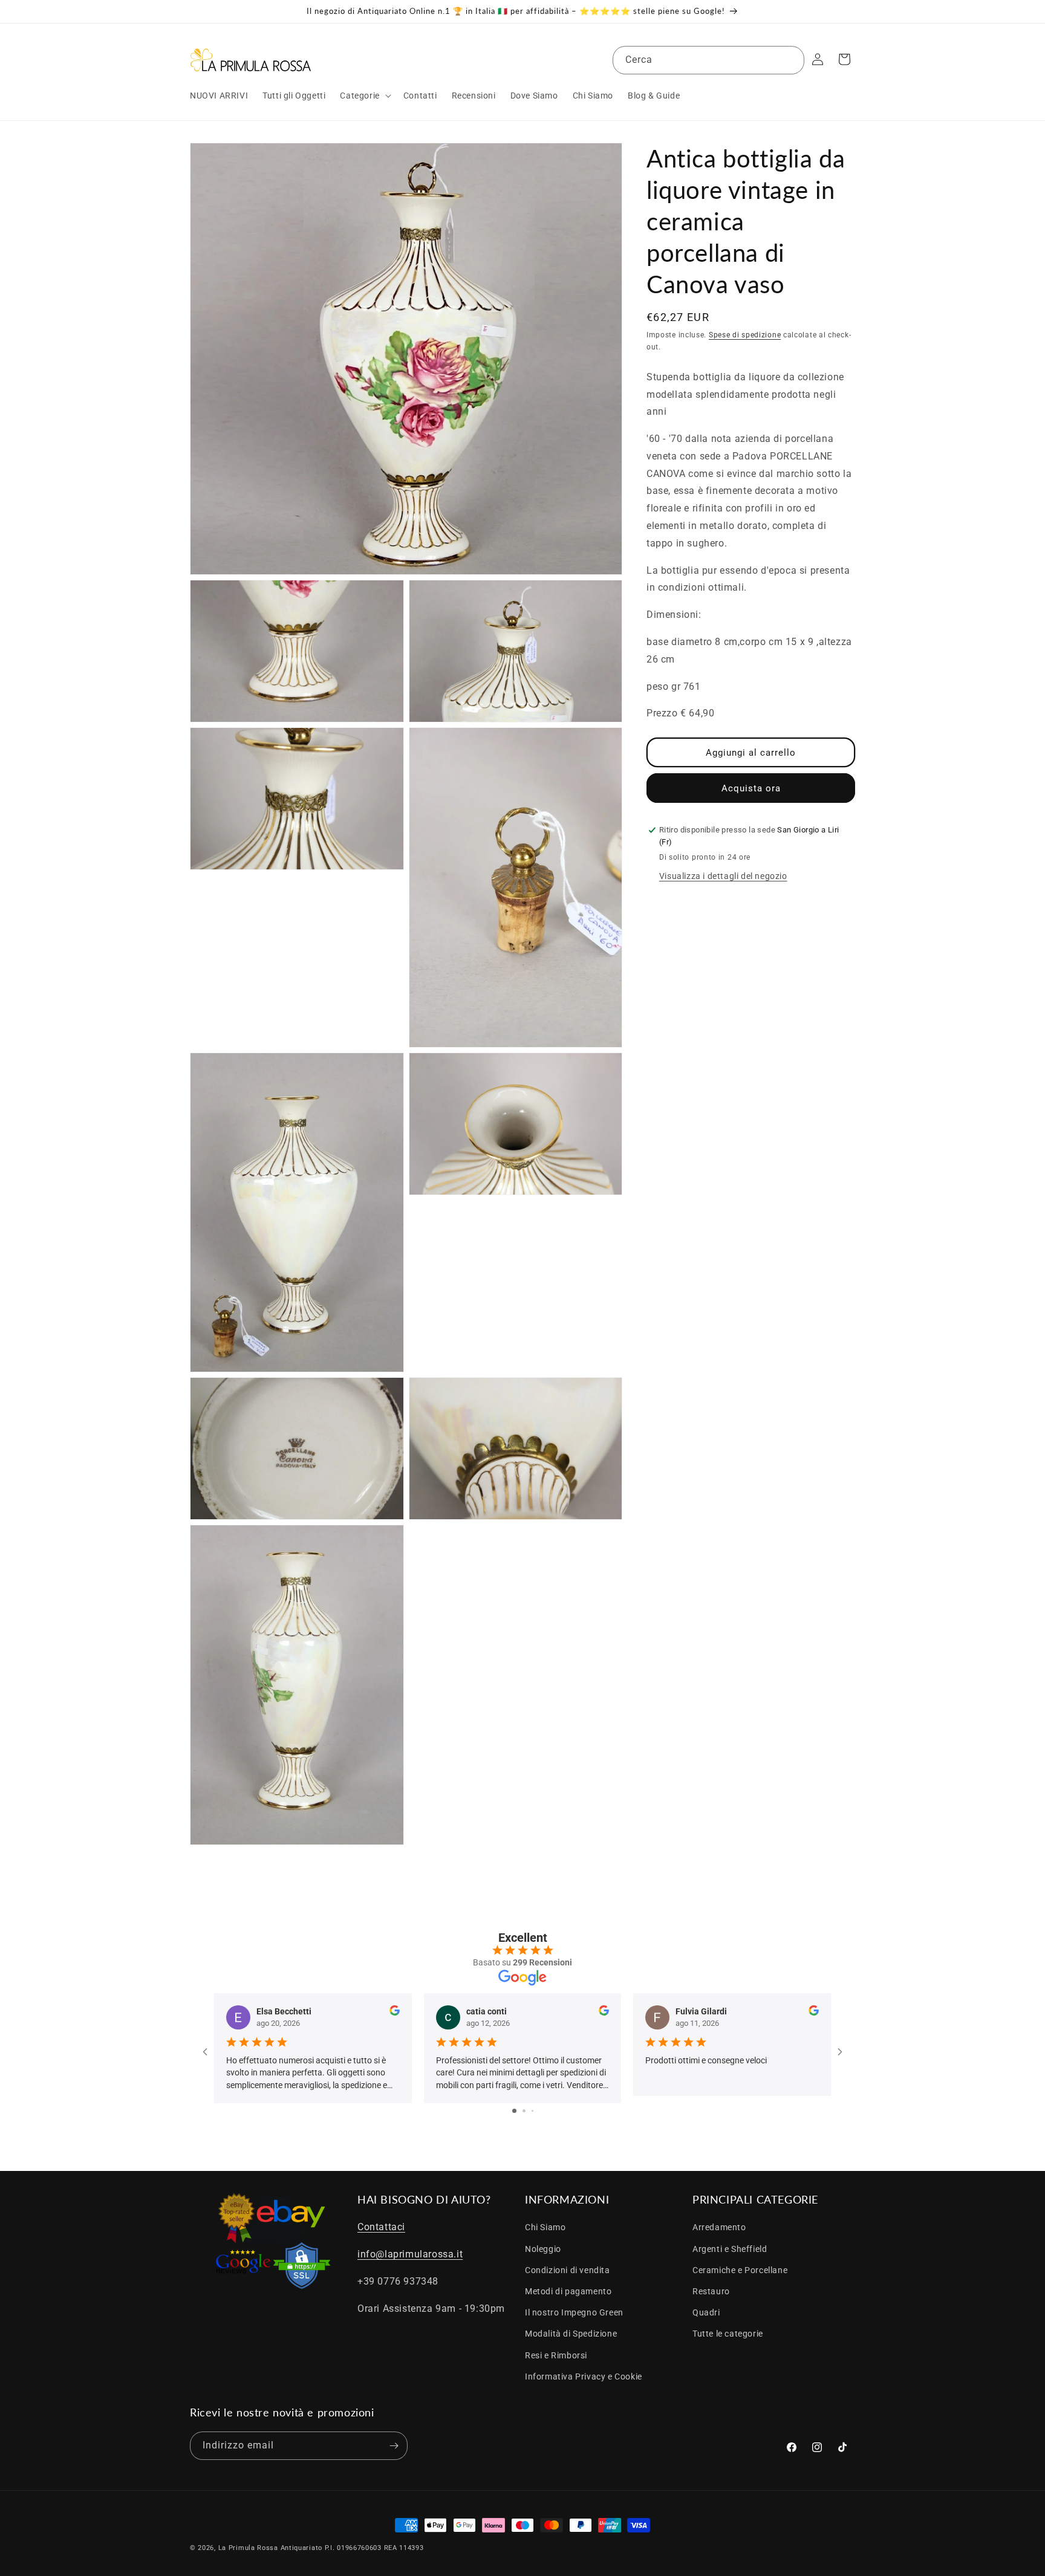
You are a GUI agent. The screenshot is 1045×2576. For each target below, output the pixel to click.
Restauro (711, 2291)
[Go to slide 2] (524, 2111)
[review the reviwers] (395, 2013)
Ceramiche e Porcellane (740, 2270)
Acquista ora (751, 788)
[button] (364, 96)
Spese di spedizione (745, 335)
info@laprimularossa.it (410, 2254)
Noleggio (543, 2249)
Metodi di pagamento (568, 2291)
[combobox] (708, 60)
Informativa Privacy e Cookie (584, 2376)
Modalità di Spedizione (571, 2334)
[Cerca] (790, 60)
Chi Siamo (545, 2227)
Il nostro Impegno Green (574, 2312)
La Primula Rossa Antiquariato (270, 2548)
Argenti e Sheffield (730, 2249)
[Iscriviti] (394, 2446)
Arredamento (719, 2227)
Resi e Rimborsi (556, 2355)
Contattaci (381, 2227)
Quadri (706, 2312)
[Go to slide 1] (514, 2111)
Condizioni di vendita (568, 2270)
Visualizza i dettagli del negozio (723, 876)
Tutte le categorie (728, 2334)
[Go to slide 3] (532, 2111)
